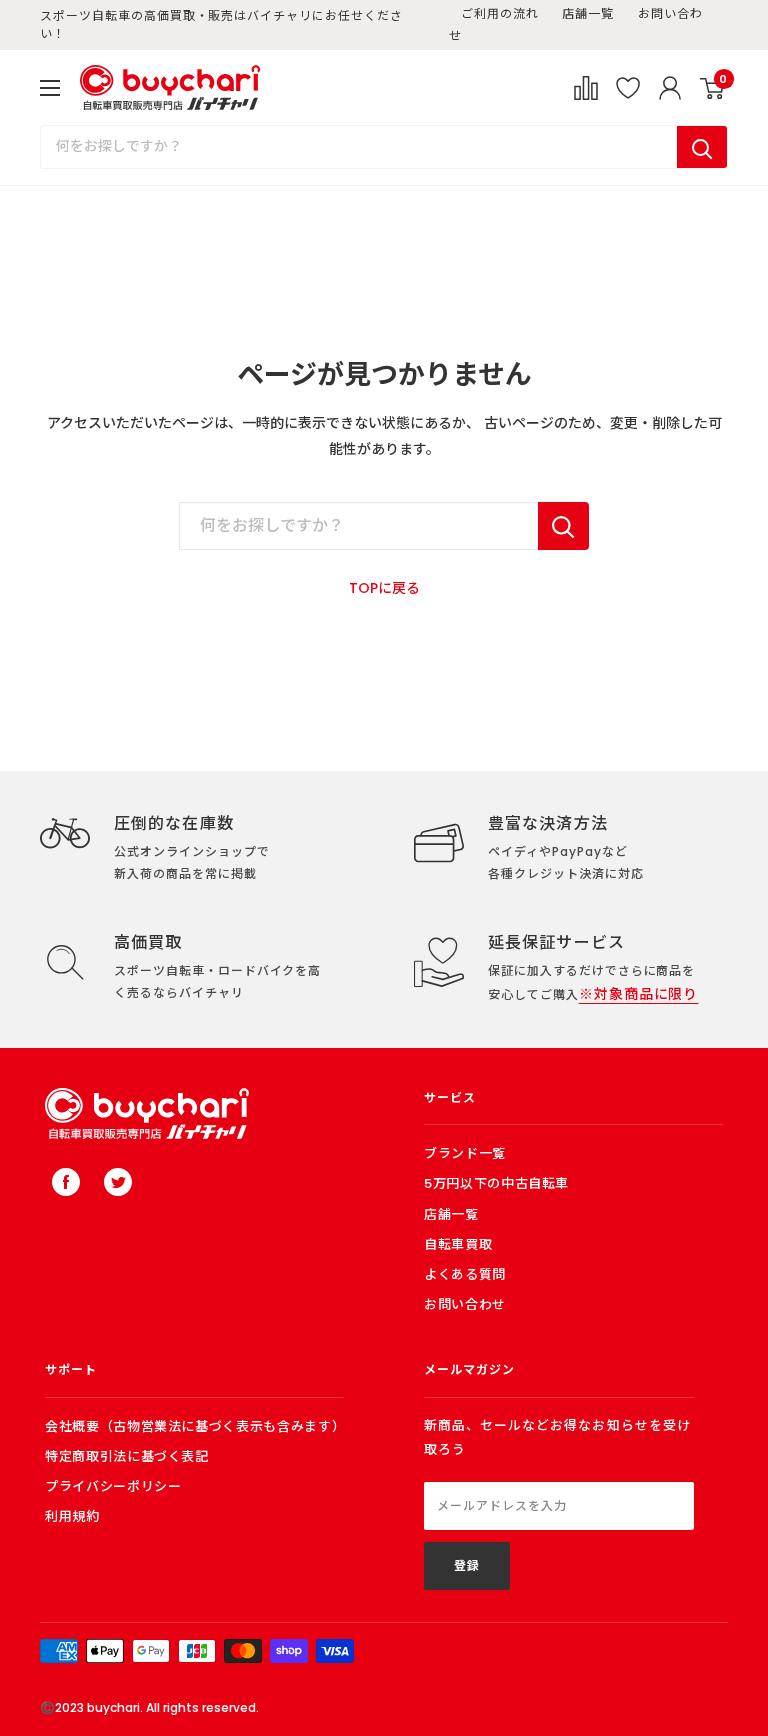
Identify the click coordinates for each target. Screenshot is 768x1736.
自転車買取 (458, 1244)
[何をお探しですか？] (563, 526)
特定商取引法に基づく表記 (127, 1456)
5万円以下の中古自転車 (496, 1183)
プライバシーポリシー (113, 1486)
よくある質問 (465, 1274)
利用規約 (72, 1516)
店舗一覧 (588, 13)
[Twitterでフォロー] (118, 1182)
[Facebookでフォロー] (66, 1182)
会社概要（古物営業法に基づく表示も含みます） (194, 1426)
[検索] (702, 147)
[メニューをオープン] (50, 88)
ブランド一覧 (465, 1153)
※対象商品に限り (639, 994)
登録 (467, 1565)
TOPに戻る (384, 588)
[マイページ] (670, 88)
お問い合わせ (465, 1304)
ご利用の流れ (500, 13)
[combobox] (359, 147)
